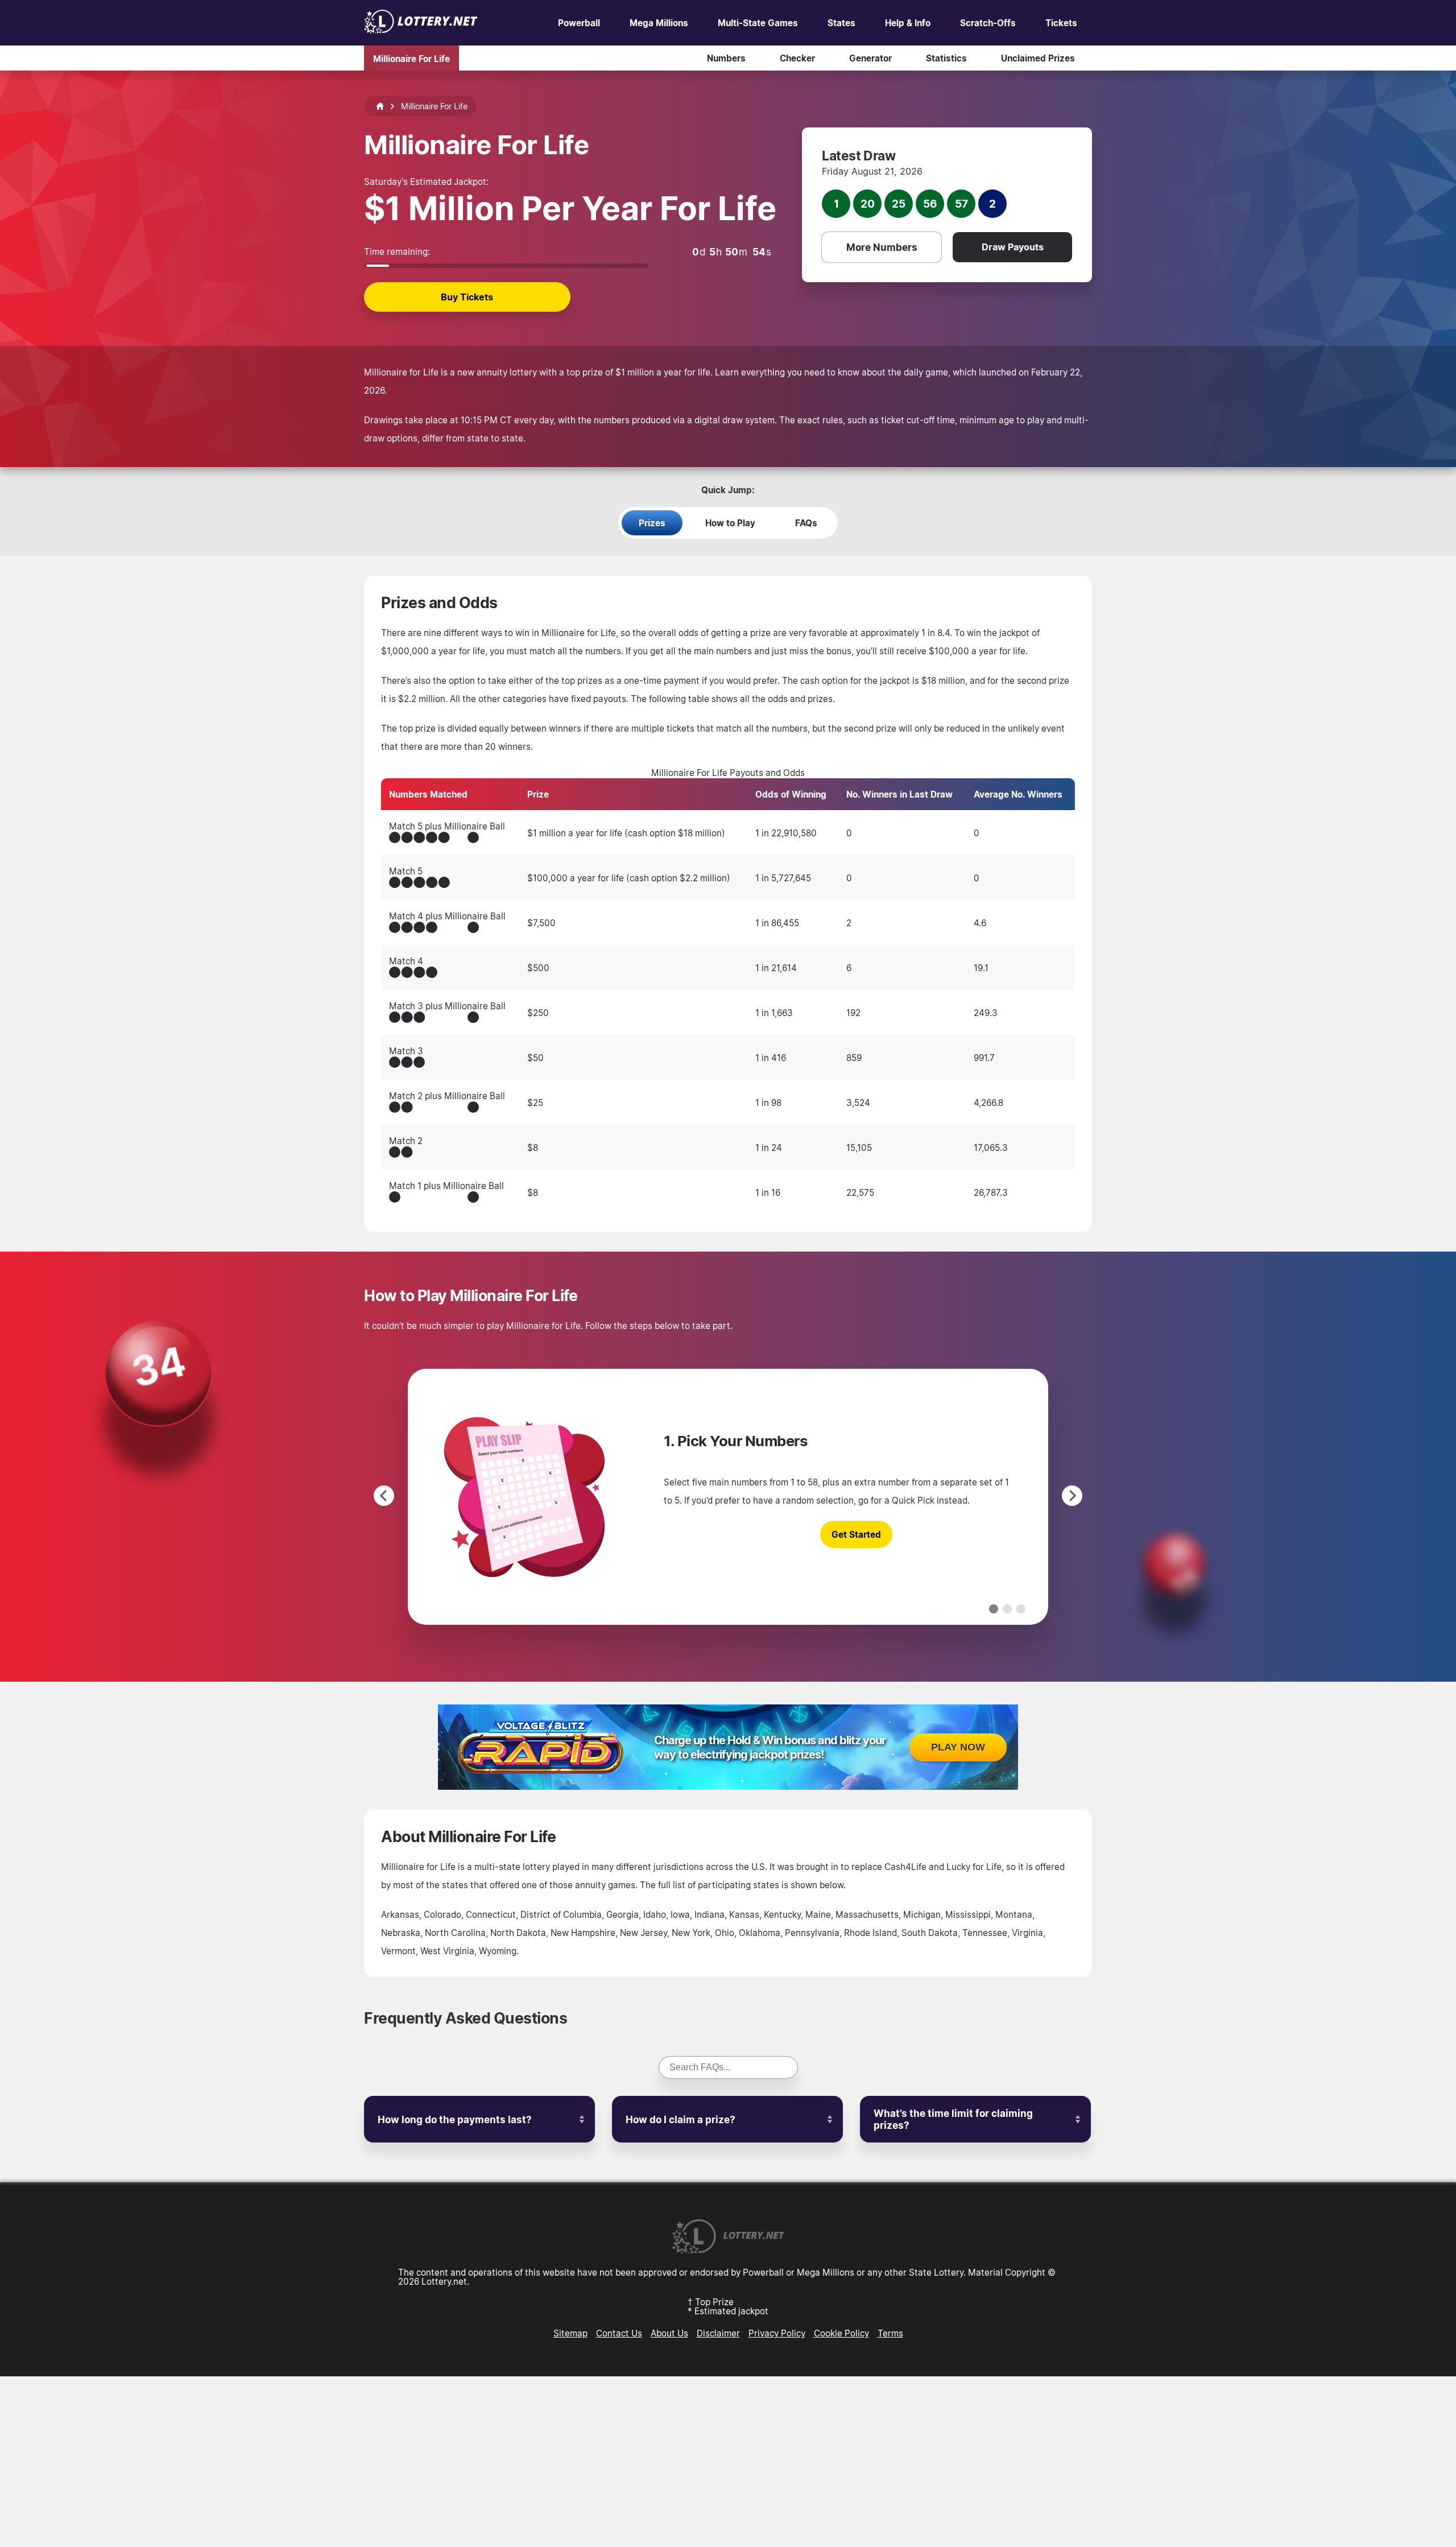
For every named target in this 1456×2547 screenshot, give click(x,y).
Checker (797, 58)
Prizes (652, 523)
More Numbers (882, 247)
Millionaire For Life (411, 58)
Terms (890, 2333)
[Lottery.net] (421, 30)
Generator (870, 58)
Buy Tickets (467, 297)
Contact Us (619, 2333)
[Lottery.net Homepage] (380, 106)
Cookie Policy (841, 2333)
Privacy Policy (777, 2333)
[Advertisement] (728, 2462)
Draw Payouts (1013, 247)
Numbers (726, 58)
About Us (669, 2333)
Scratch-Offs (988, 23)
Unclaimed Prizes (1038, 58)
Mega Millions (659, 23)
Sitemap (570, 2333)
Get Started (856, 1534)
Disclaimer (718, 2333)
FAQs (806, 523)
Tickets (1061, 23)
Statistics (946, 58)
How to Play (730, 523)
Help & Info (908, 23)
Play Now (958, 1747)
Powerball (579, 23)
